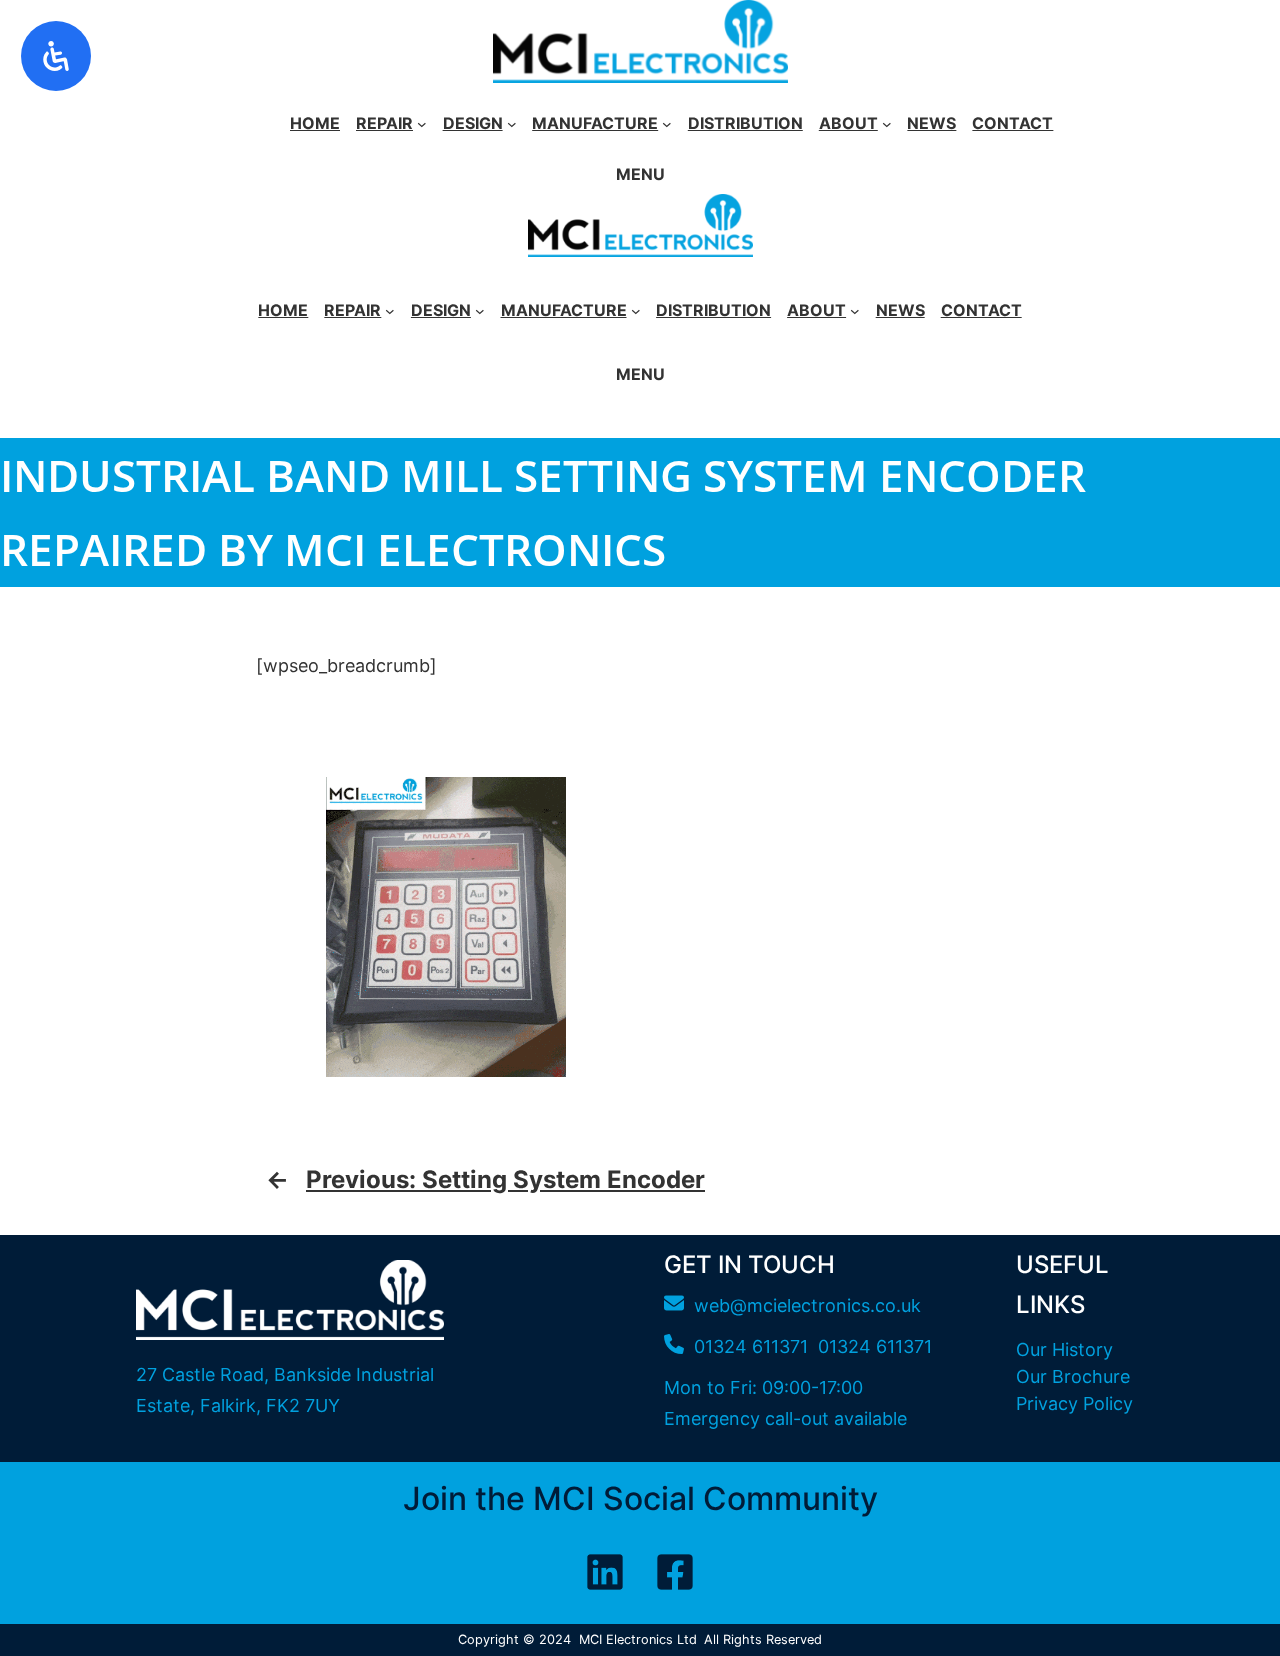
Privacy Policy (1074, 1403)
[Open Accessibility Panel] (56, 56)
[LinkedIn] (605, 1572)
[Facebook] (675, 1572)
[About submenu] (887, 124)
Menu (640, 174)
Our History (1064, 1349)
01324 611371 (875, 1346)
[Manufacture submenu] (667, 124)
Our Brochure (1073, 1376)
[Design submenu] (512, 124)
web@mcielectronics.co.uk (807, 1305)
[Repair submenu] (422, 124)
